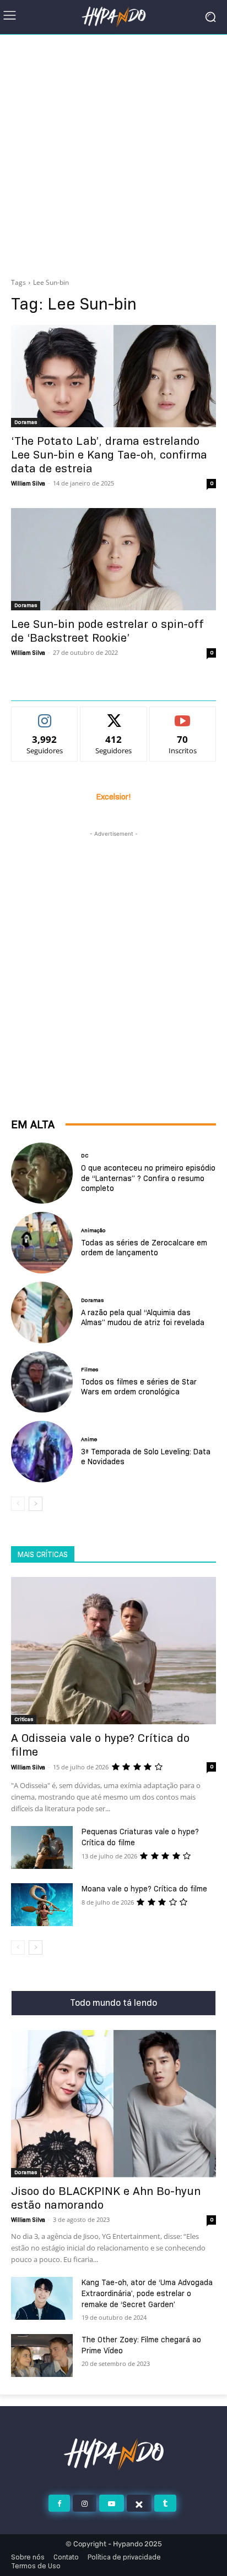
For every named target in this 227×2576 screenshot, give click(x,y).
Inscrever (183, 715)
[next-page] (36, 1504)
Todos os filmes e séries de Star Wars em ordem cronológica (139, 1387)
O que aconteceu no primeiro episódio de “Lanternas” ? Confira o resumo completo (148, 1178)
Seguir (45, 715)
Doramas (26, 422)
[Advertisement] (113, 153)
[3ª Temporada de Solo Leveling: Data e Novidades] (42, 1452)
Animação (93, 1231)
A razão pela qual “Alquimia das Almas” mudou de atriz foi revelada (143, 1317)
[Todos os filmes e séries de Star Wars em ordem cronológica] (42, 1382)
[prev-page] (18, 1504)
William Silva (28, 483)
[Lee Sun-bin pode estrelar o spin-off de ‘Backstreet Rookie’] (113, 559)
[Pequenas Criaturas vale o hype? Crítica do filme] (42, 1847)
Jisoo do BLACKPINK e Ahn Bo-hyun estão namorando (106, 2198)
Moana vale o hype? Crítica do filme (144, 1889)
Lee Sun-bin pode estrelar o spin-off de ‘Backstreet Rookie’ (107, 631)
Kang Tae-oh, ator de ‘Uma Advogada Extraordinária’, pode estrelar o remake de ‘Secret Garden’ (147, 2293)
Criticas (24, 1719)
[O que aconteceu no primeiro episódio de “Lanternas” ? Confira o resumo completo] (42, 1173)
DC (85, 1156)
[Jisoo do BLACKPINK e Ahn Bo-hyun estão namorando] (113, 2104)
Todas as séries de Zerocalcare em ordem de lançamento (144, 1248)
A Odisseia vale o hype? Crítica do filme (100, 1745)
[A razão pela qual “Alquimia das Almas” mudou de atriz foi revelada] (42, 1312)
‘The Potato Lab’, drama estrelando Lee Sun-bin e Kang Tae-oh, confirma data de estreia (109, 455)
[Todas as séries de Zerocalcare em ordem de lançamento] (42, 1243)
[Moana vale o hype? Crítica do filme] (42, 1905)
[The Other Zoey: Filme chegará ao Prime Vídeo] (42, 2356)
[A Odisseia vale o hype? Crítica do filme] (113, 1651)
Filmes (90, 1370)
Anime (89, 1439)
